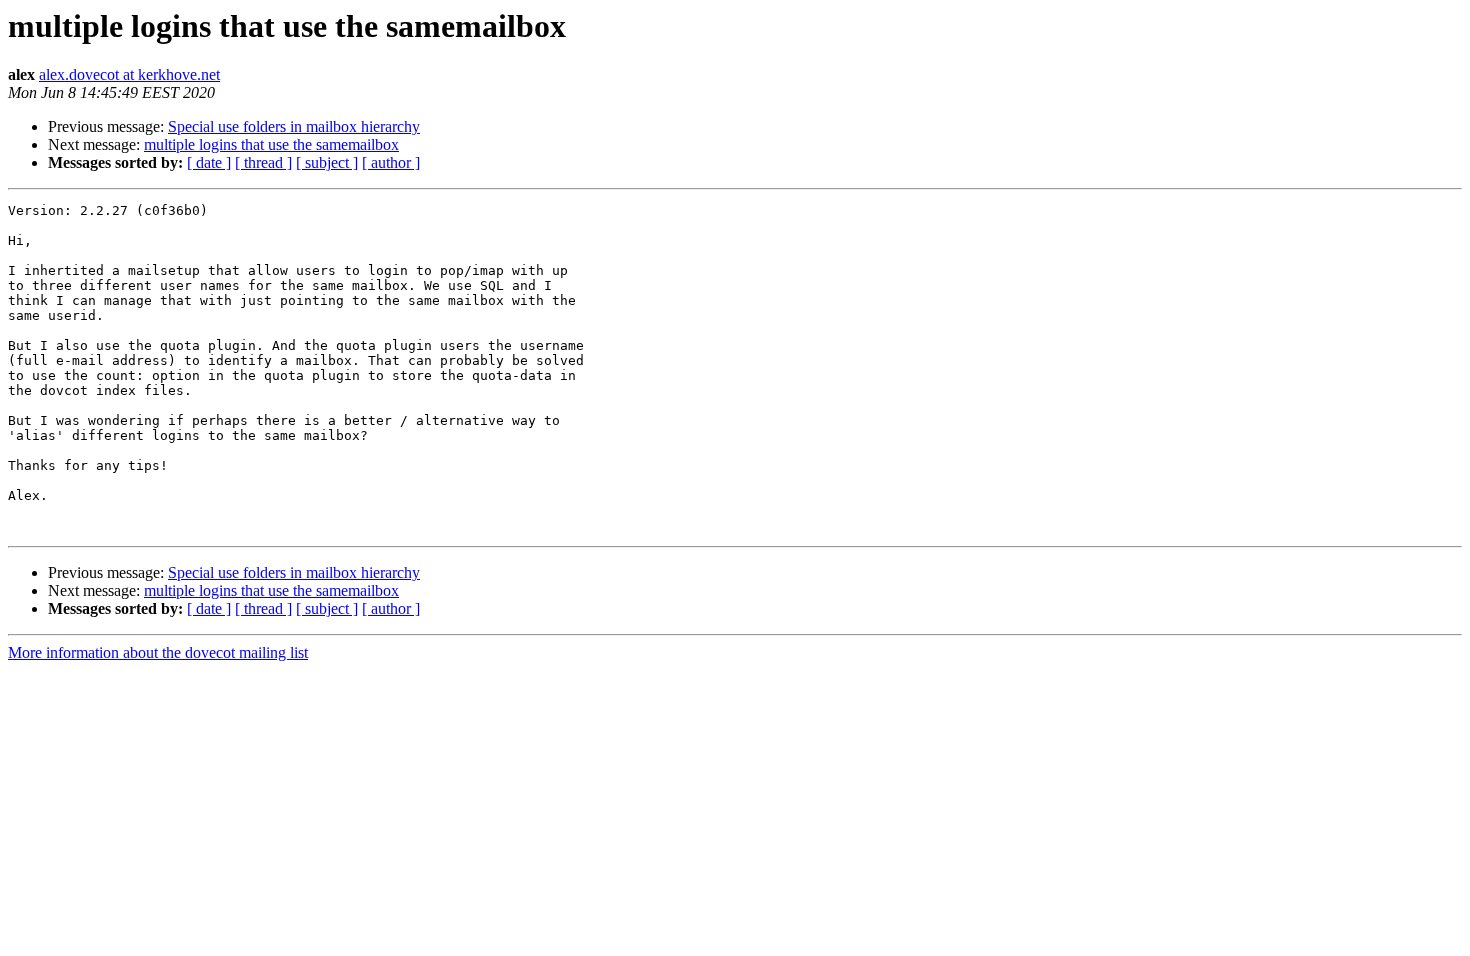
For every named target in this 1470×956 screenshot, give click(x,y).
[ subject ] (327, 162)
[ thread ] (263, 162)
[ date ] (209, 162)
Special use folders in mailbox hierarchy (294, 126)
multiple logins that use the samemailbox (271, 144)
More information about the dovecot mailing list (158, 652)
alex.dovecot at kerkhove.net (129, 74)
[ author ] (391, 162)
